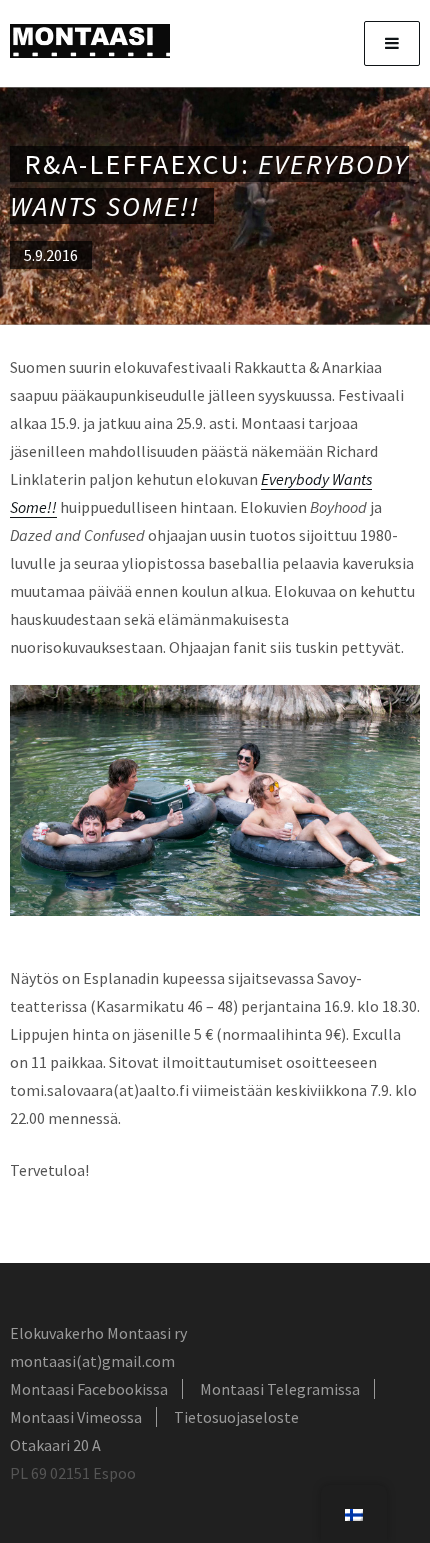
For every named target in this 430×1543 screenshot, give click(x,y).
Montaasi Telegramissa (280, 1389)
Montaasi (90, 41)
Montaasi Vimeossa (76, 1417)
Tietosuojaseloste (236, 1417)
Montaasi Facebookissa (89, 1389)
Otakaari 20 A (55, 1445)
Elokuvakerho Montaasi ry (98, 1333)
